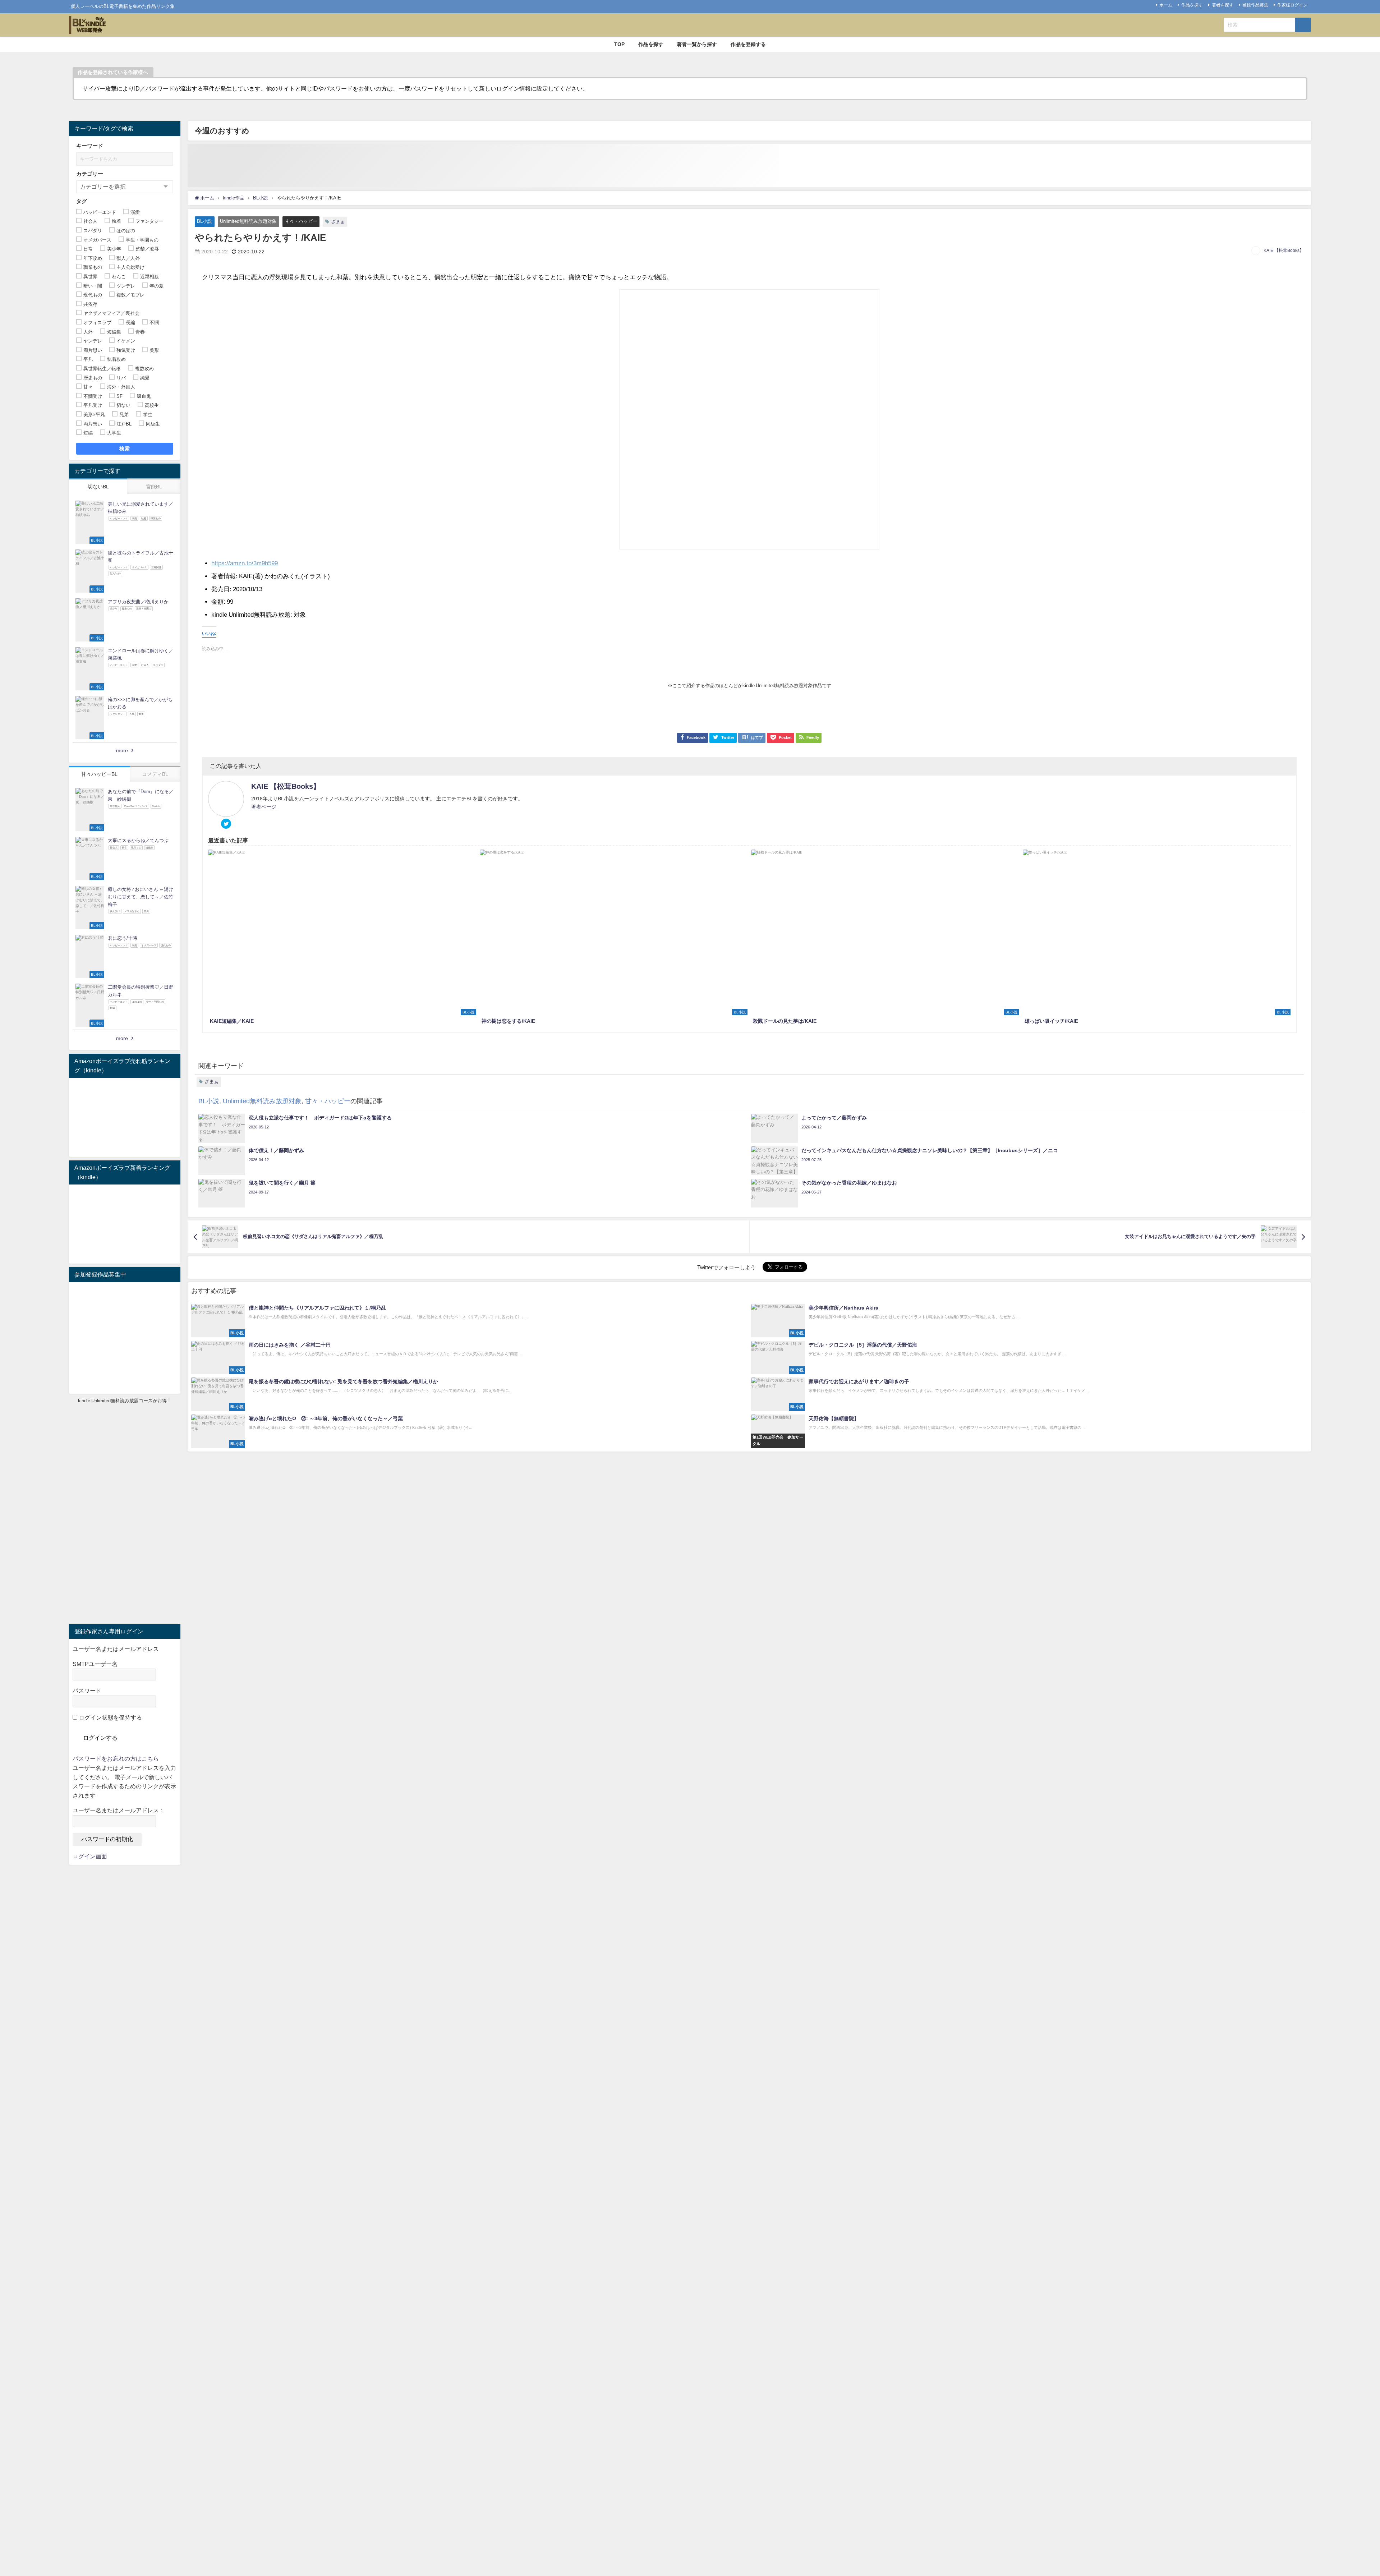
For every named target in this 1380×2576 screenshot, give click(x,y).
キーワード (90, 146)
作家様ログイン (1292, 5)
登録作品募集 (1255, 5)
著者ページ (264, 807)
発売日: (221, 589)
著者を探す (1223, 5)
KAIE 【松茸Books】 (1284, 250)
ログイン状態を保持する (110, 1717)
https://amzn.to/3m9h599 (245, 563)
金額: (218, 601)
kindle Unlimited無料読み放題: (252, 614)
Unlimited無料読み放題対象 (248, 221)
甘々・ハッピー (301, 221)
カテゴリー (90, 174)
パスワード (87, 1690)
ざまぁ (338, 222)
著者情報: (224, 576)
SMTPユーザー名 (95, 1664)
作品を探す (1192, 5)
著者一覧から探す (697, 44)
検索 (125, 448)
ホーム (1166, 5)
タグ (82, 201)
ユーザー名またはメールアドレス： (119, 1810)
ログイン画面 (90, 1856)
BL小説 (204, 221)
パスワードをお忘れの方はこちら (116, 1758)
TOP (619, 44)
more (122, 750)
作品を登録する (748, 44)
